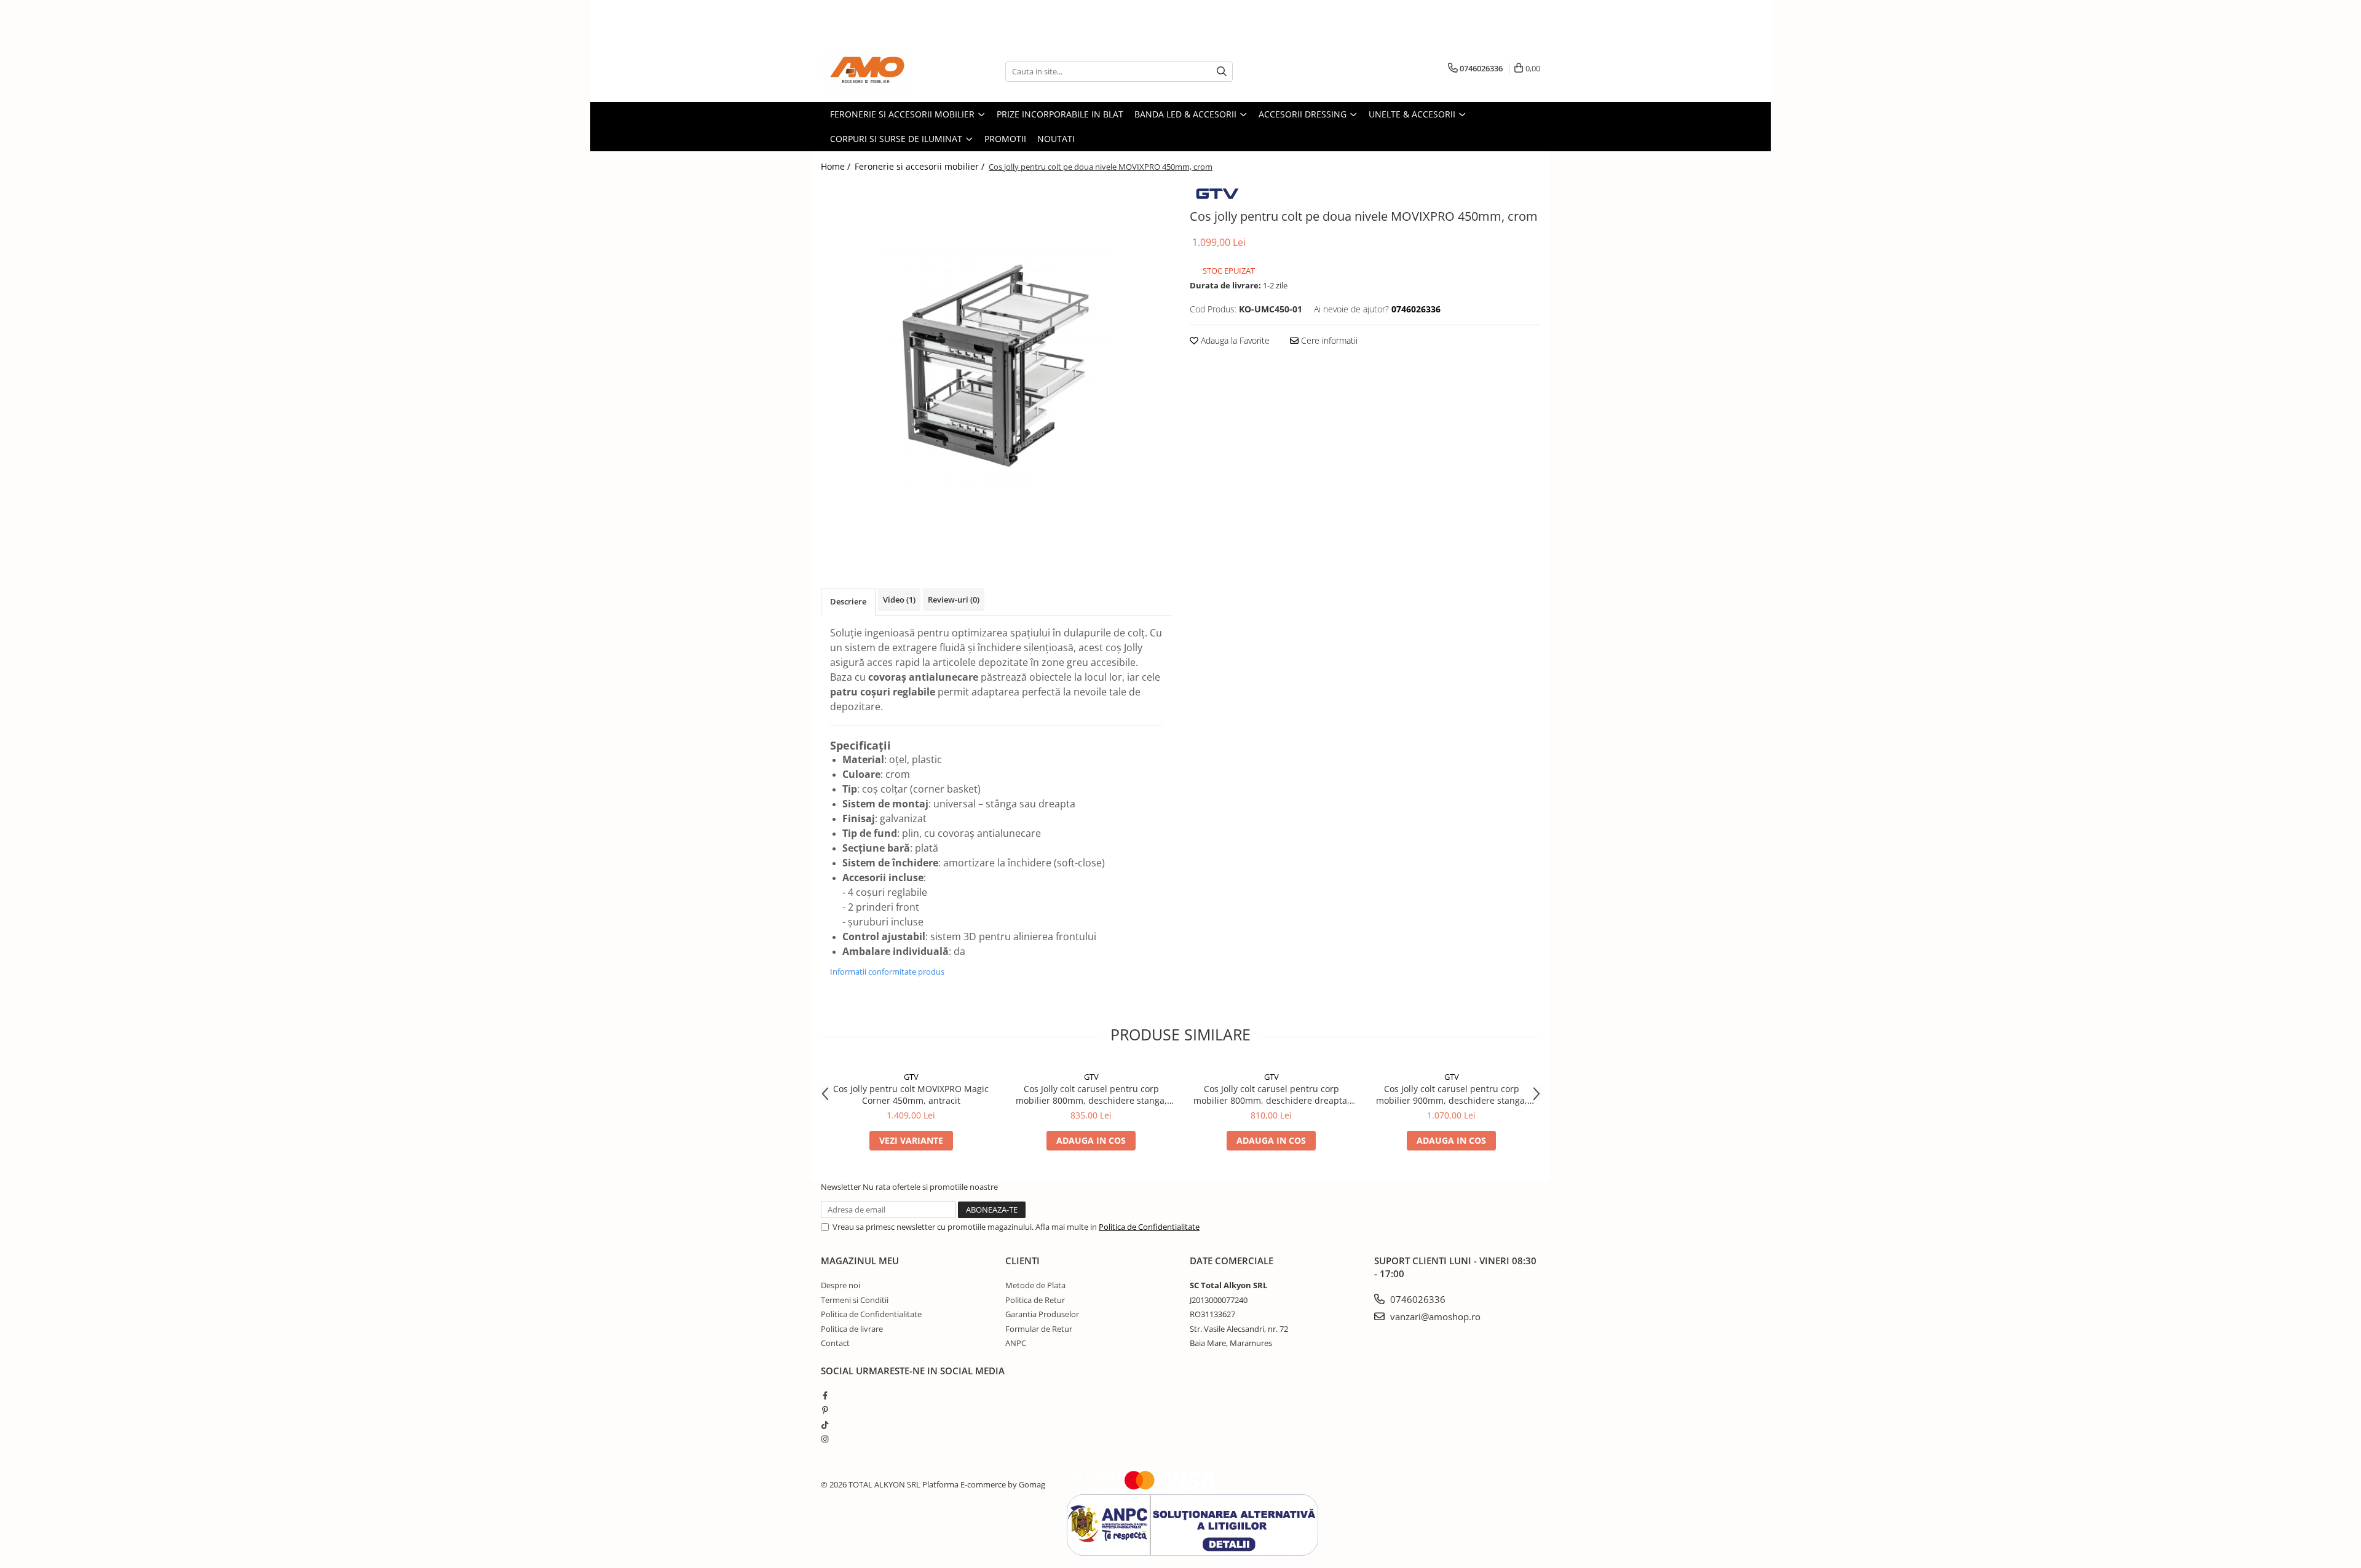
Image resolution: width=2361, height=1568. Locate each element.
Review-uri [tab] (954, 600)
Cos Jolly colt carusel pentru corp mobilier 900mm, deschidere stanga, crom (1452, 1095)
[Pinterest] (825, 1410)
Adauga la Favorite (1234, 340)
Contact (835, 1343)
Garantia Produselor (1042, 1314)
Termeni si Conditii (855, 1300)
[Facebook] (825, 1395)
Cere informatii (1328, 340)
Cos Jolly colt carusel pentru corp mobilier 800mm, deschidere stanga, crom (1091, 1095)
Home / (837, 166)
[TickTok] (825, 1425)
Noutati (1056, 139)
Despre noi (840, 1285)
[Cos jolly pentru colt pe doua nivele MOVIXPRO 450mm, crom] (996, 366)
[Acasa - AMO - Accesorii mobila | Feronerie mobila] (882, 71)
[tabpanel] (996, 366)
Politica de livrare (852, 1329)
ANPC (1016, 1343)
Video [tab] (899, 600)
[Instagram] (825, 1439)
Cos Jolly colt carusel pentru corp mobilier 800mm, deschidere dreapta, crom (1271, 1095)
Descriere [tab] (848, 601)
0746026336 (1417, 1299)
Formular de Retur (1039, 1329)
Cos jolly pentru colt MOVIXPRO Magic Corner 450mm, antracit (911, 1095)
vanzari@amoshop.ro (1434, 1317)
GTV (911, 1077)
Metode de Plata (1035, 1285)
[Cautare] (1222, 72)
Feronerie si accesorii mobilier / (921, 166)
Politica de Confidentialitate (1149, 1227)
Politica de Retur (1035, 1300)
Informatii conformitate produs (887, 972)
